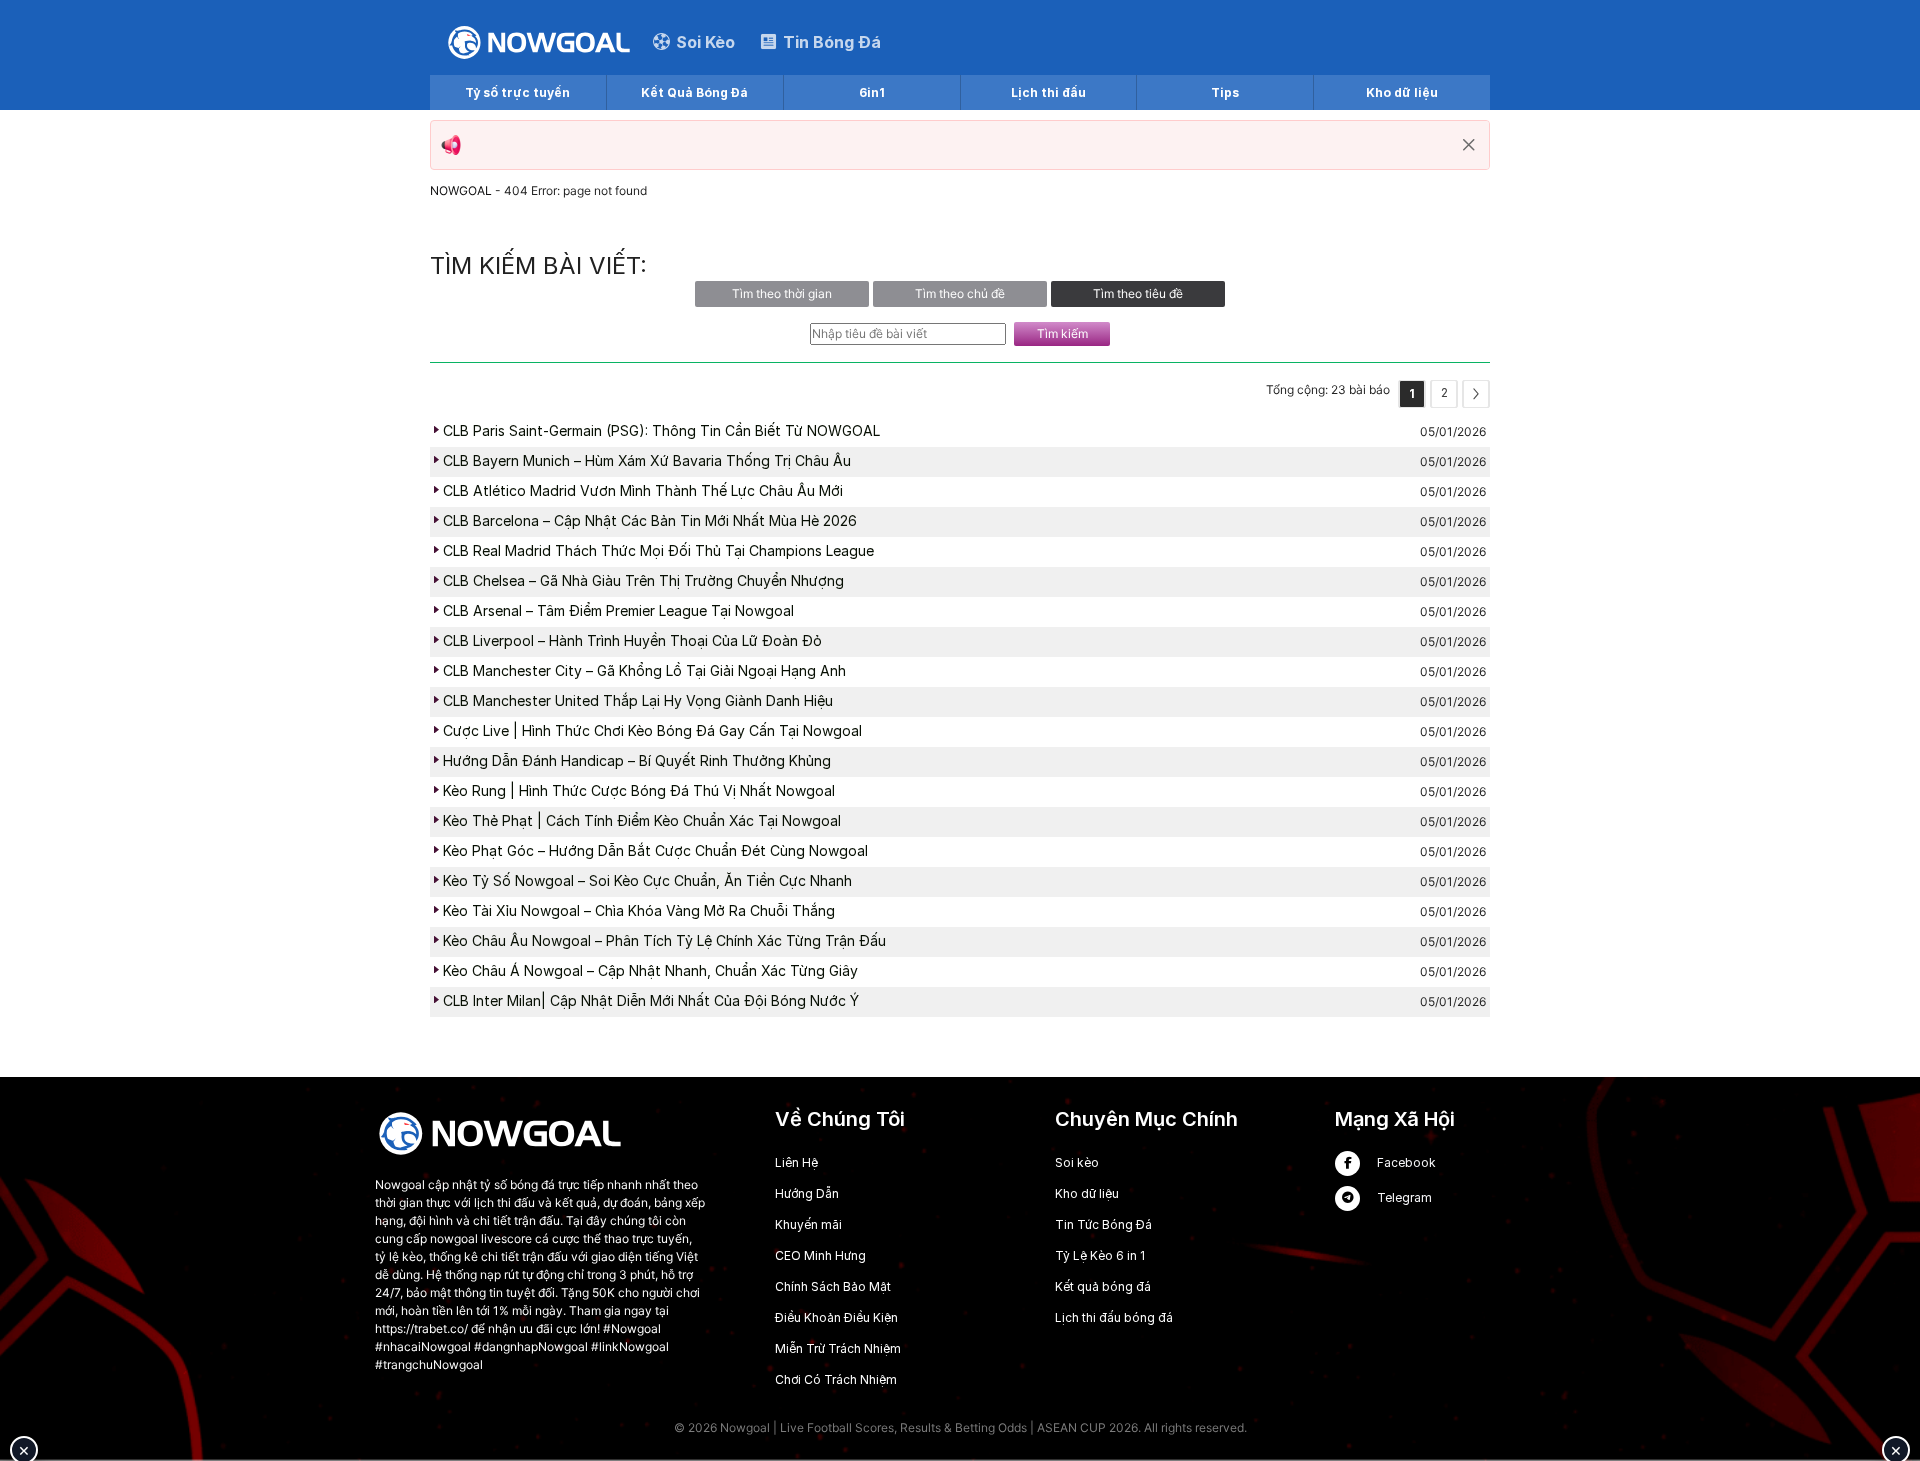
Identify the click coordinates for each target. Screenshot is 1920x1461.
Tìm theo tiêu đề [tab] (1138, 293)
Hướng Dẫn (807, 1193)
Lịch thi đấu (1048, 92)
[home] (539, 41)
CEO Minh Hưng (820, 1255)
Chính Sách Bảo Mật (833, 1286)
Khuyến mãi (808, 1224)
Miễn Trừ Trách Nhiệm (838, 1348)
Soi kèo (1077, 1162)
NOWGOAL (461, 190)
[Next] (1476, 394)
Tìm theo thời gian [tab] (782, 293)
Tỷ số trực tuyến (517, 92)
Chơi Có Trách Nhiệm (836, 1379)
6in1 (872, 92)
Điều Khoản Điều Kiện (836, 1317)
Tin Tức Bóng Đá (1103, 1224)
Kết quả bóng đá (1103, 1286)
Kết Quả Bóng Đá (694, 92)
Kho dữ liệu (1402, 92)
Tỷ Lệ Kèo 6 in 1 (1100, 1255)
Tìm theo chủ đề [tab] (960, 293)
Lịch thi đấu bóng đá (1114, 1317)
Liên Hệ (796, 1162)
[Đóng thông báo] (1469, 145)
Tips (1225, 92)
